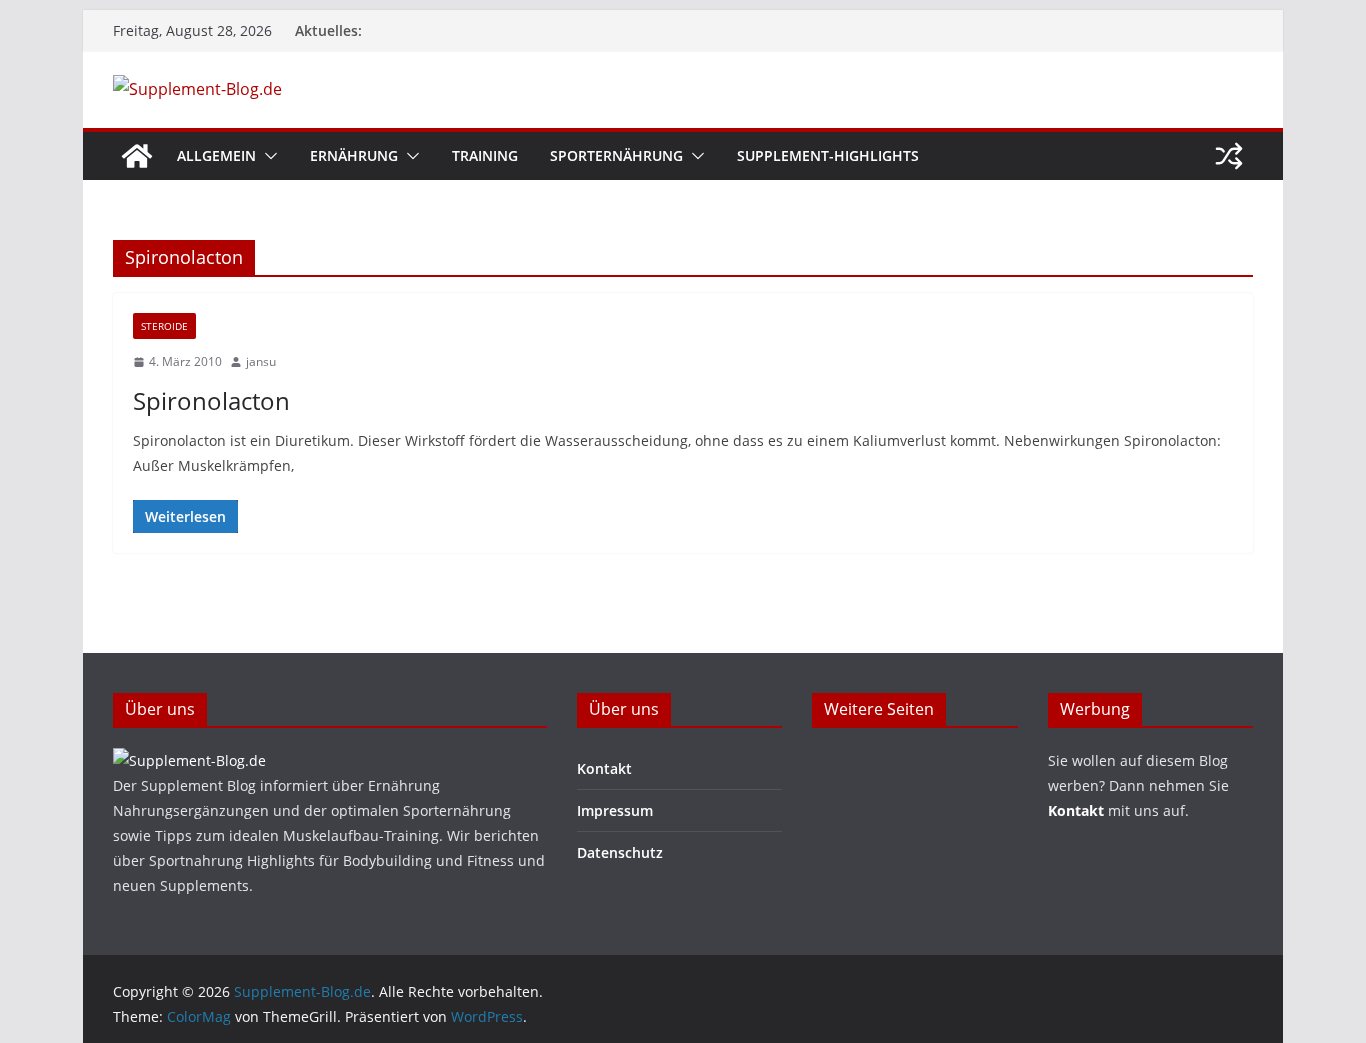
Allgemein (216, 155)
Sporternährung (616, 155)
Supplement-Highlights (828, 155)
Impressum (615, 810)
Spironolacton (211, 400)
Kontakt (604, 768)
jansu (261, 361)
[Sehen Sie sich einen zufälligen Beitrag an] (1229, 156)
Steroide (164, 326)
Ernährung (354, 155)
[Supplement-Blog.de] (137, 156)
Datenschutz (620, 852)
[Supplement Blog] (189, 760)
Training (485, 155)
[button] (267, 156)
